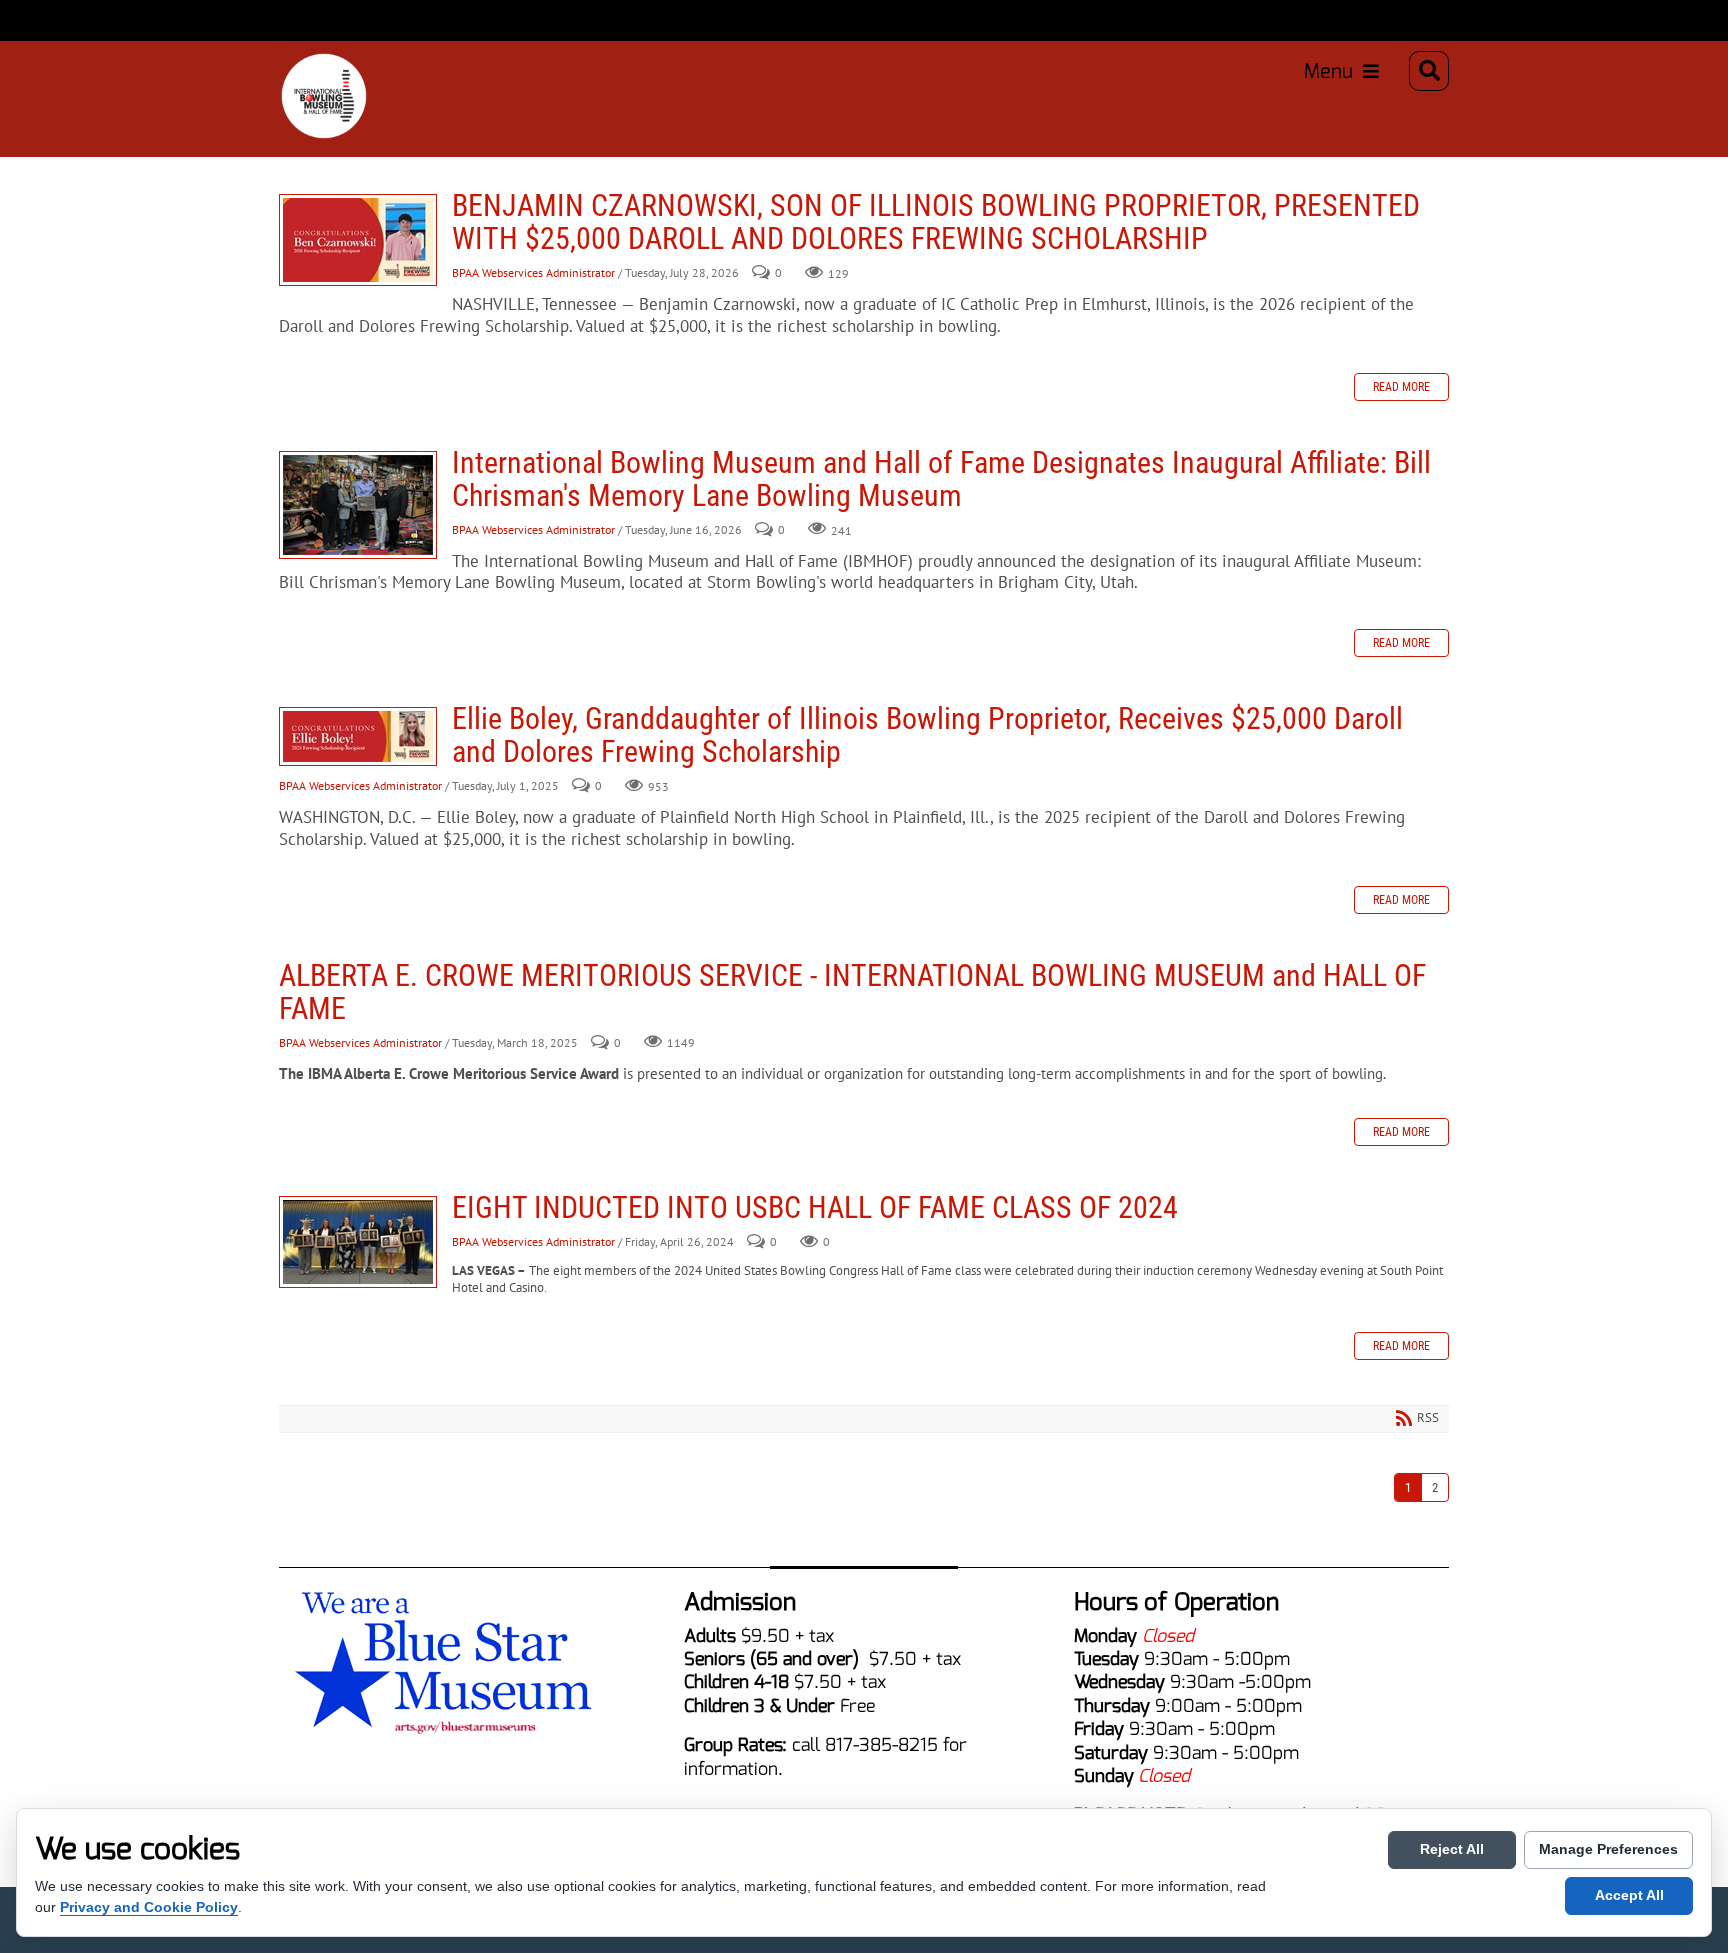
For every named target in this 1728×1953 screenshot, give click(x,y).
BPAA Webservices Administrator (533, 273)
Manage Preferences (1608, 1849)
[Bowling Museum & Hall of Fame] (304, 71)
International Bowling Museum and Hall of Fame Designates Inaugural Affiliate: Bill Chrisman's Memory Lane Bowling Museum (358, 505)
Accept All (1629, 1895)
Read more (1401, 387)
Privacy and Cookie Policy (149, 1907)
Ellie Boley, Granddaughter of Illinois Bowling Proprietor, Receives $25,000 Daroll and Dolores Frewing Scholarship (358, 736)
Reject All (1452, 1849)
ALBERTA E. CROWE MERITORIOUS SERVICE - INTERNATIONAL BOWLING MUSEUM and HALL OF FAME (852, 992)
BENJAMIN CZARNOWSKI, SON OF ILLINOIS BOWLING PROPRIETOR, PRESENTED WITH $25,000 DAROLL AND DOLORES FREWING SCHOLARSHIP (358, 240)
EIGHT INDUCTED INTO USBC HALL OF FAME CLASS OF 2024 (358, 1242)
